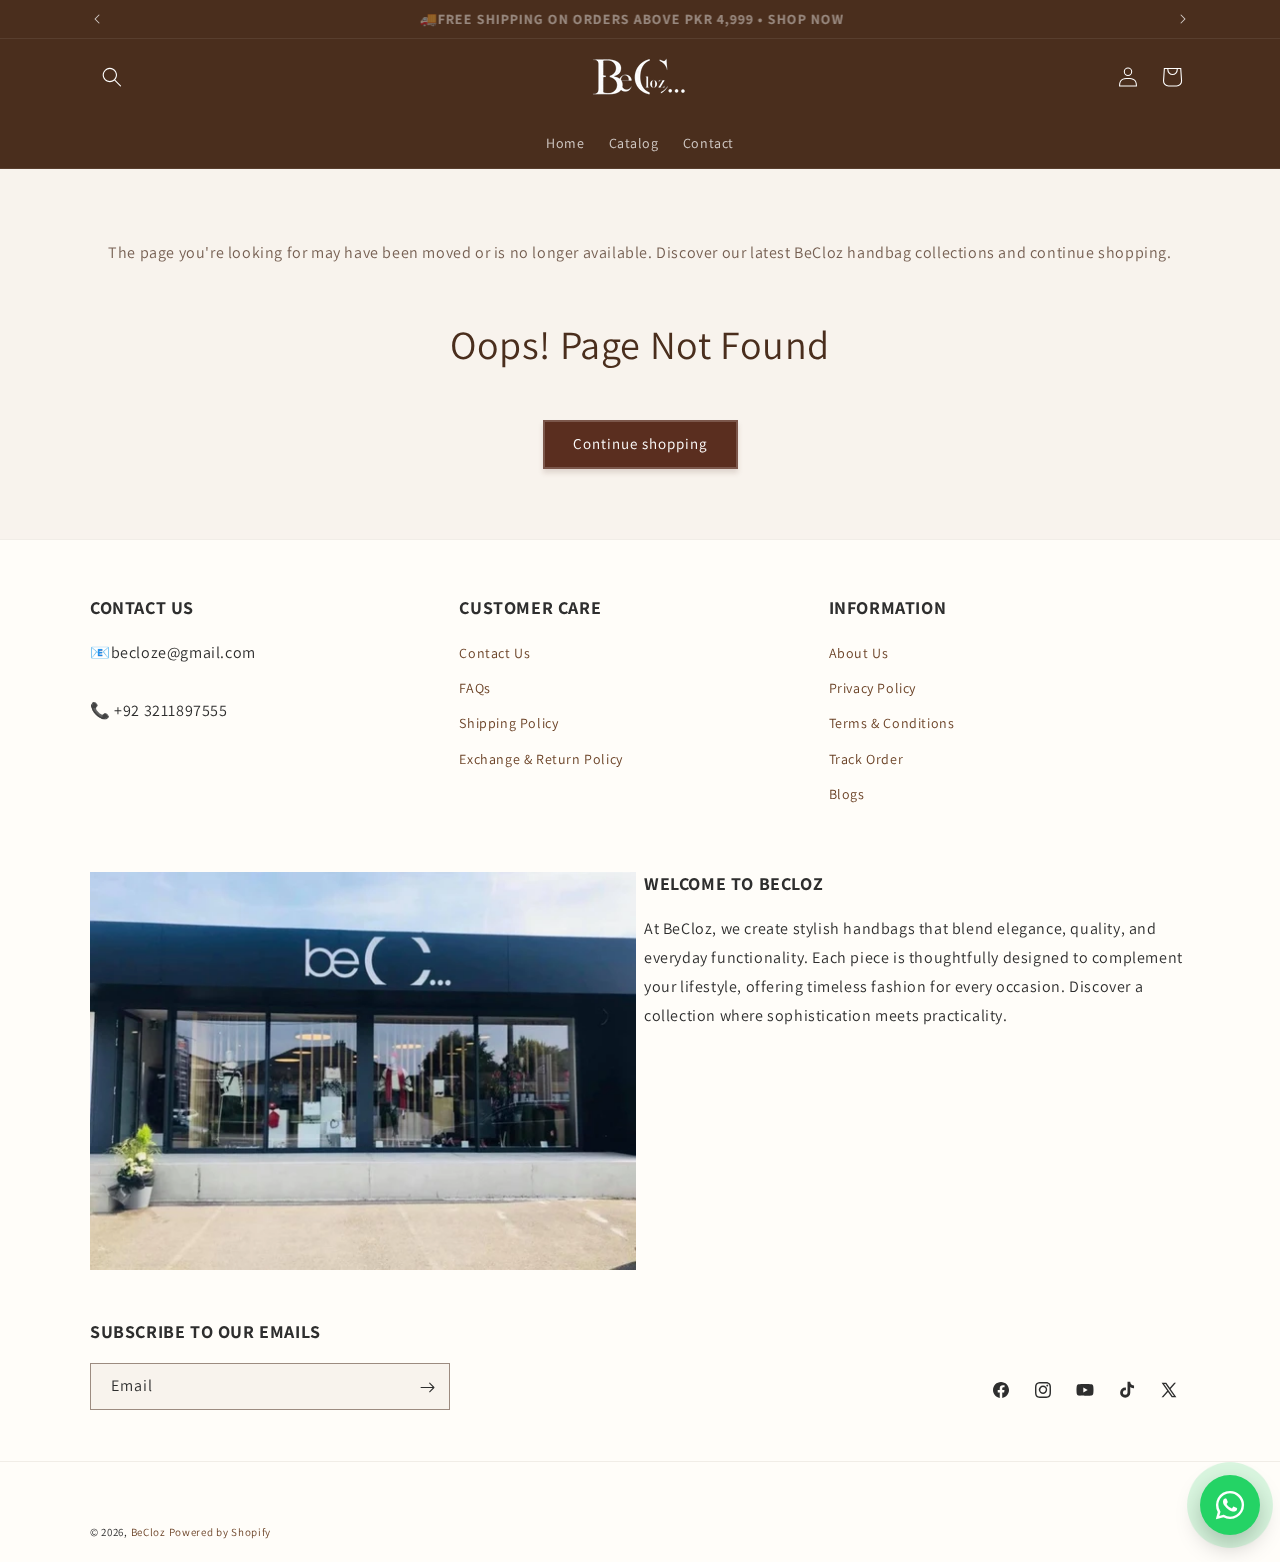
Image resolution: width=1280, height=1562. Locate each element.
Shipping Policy (508, 724)
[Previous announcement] (97, 19)
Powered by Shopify (220, 1532)
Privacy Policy (872, 688)
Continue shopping (640, 443)
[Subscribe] (427, 1387)
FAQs (474, 688)
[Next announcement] (1183, 19)
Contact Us (494, 653)
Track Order (866, 759)
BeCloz (148, 1532)
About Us (859, 653)
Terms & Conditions (892, 724)
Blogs (847, 794)
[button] (112, 77)
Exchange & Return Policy (540, 759)
